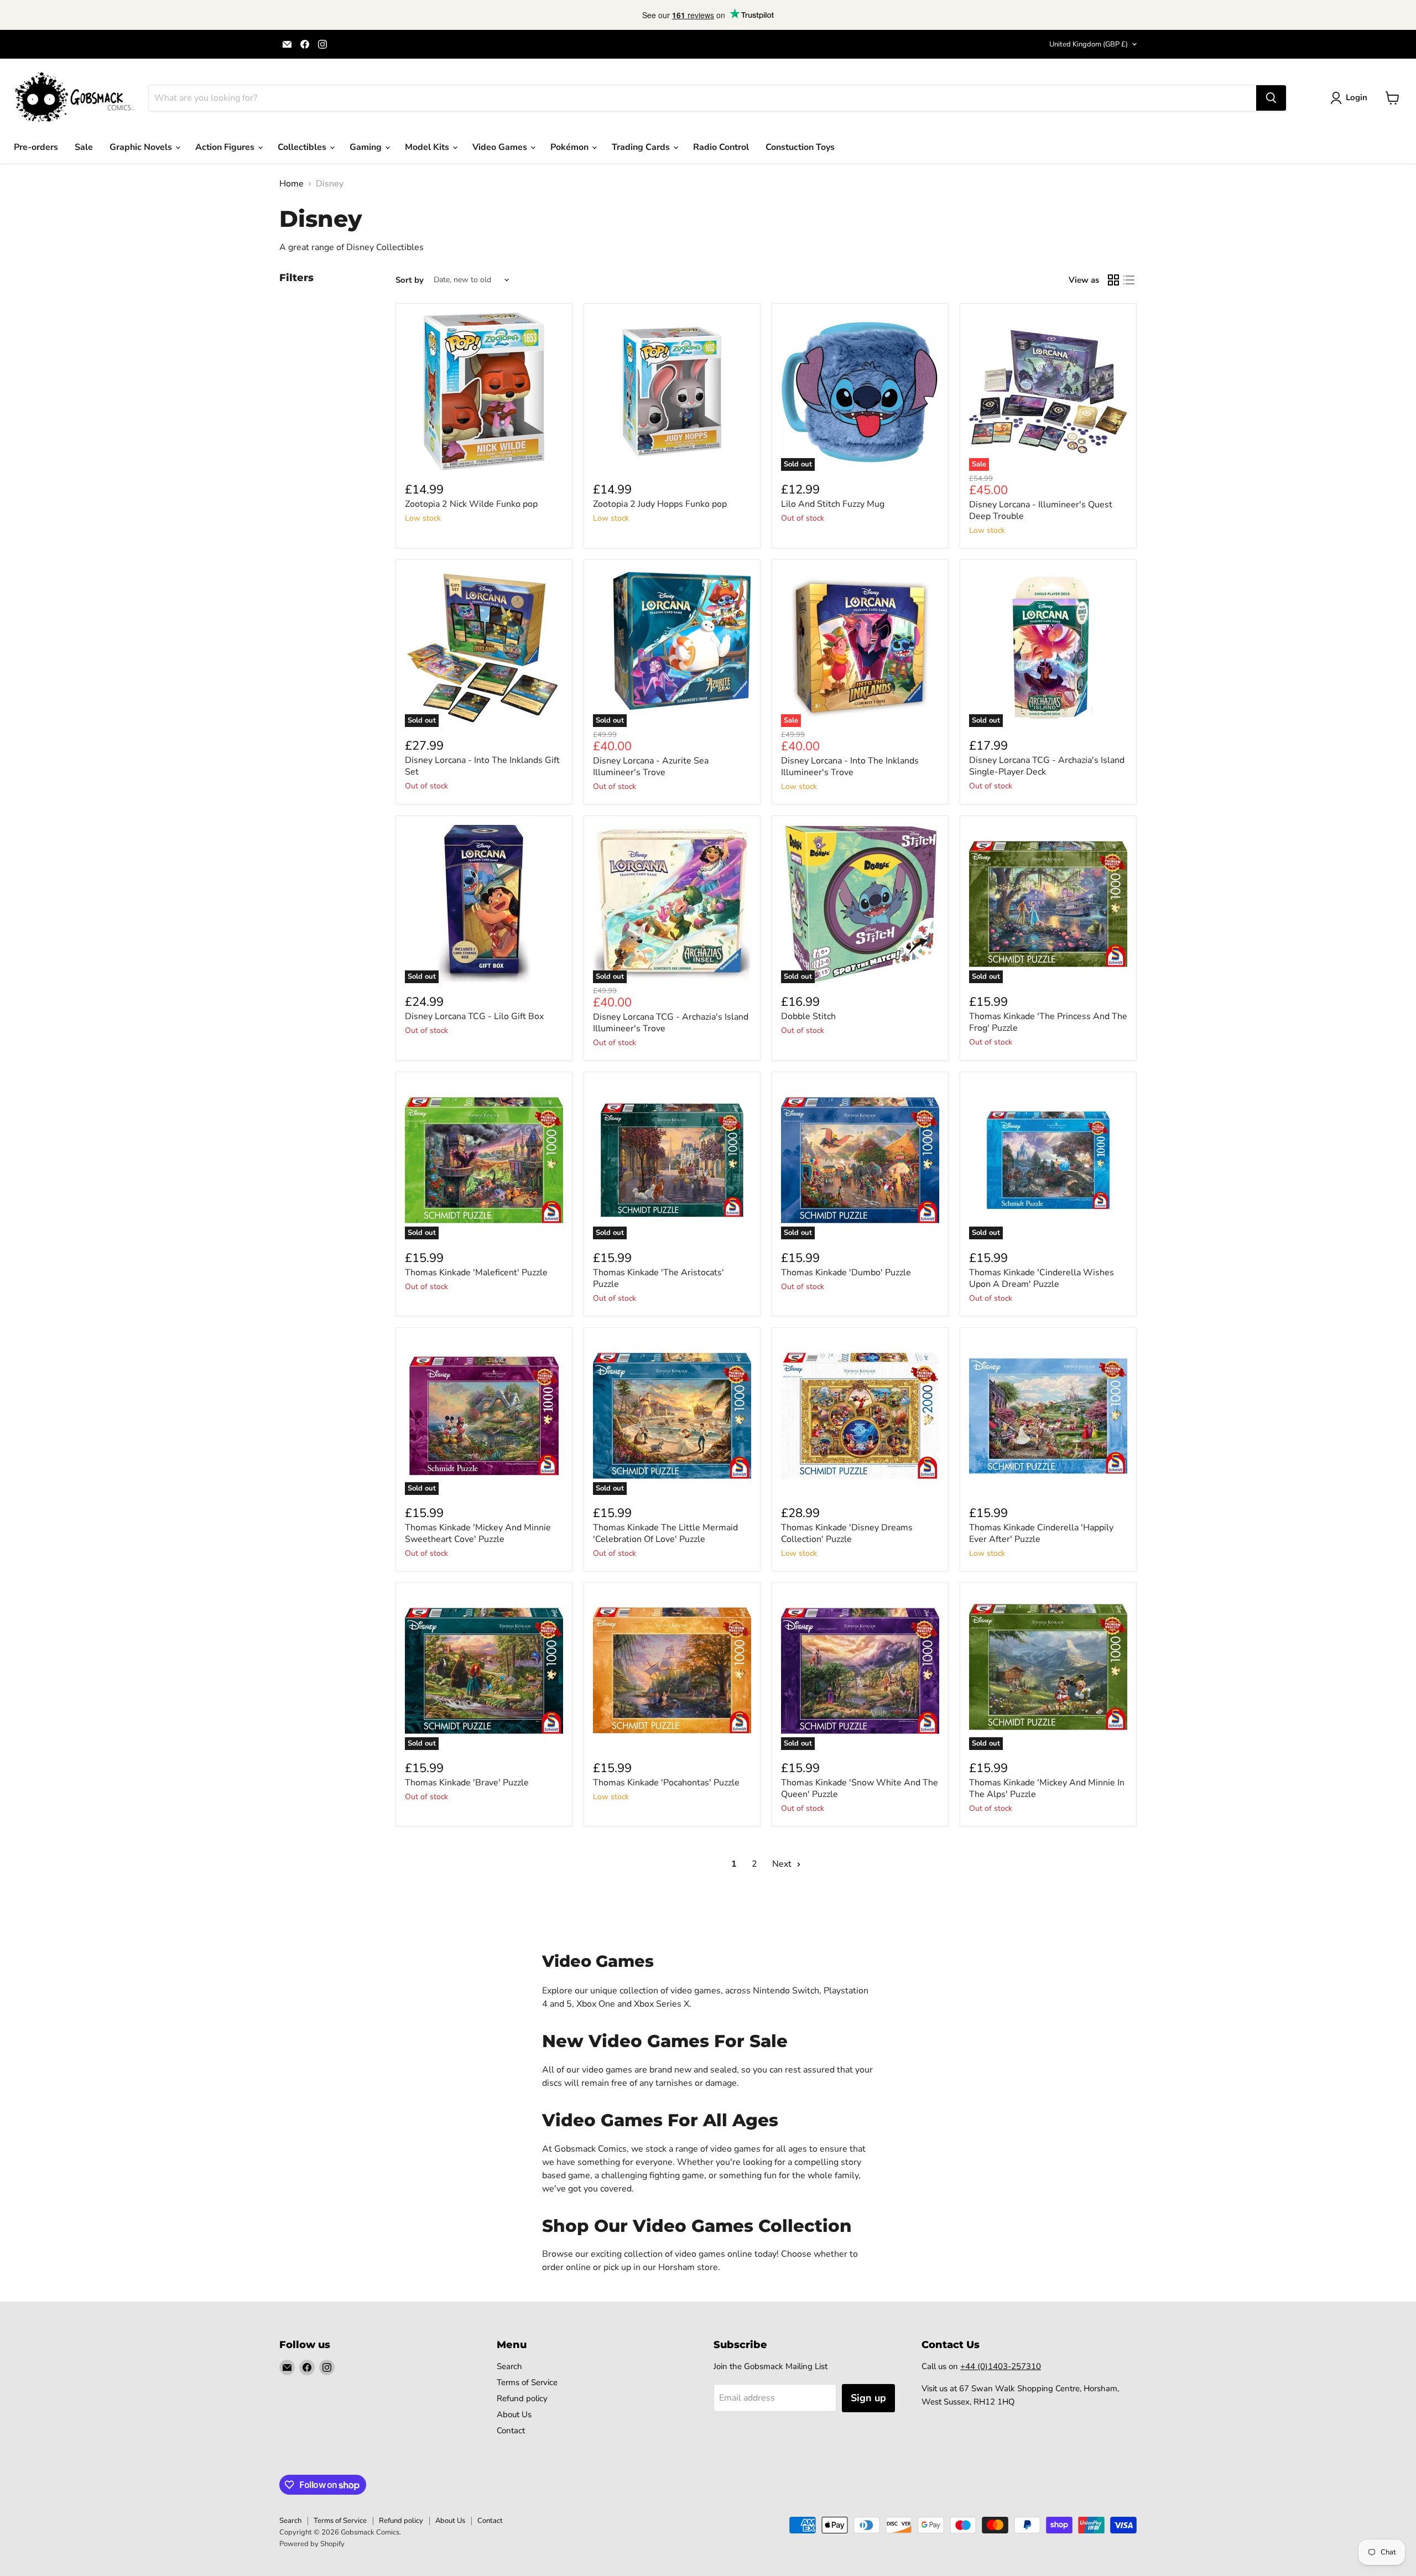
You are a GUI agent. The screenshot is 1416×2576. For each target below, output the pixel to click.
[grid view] (1113, 280)
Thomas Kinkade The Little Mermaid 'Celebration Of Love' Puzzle (665, 1533)
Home (291, 184)
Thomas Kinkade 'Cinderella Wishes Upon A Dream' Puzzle (1042, 1278)
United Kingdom (1089, 44)
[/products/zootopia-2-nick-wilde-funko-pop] (484, 392)
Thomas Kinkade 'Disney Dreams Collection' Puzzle (847, 1533)
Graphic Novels (142, 147)
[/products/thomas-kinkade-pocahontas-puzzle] (672, 1671)
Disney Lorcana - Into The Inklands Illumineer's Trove (850, 767)
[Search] (1271, 98)
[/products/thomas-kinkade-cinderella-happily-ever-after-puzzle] (1048, 1416)
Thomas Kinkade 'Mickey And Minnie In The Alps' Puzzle (1047, 1788)
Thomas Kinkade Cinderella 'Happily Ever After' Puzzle (1041, 1533)
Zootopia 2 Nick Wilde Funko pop (471, 504)
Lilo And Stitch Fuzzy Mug (833, 504)
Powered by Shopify (312, 2544)
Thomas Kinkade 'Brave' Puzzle (467, 1783)
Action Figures (226, 147)
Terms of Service (527, 2382)
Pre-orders (36, 147)
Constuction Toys (800, 147)
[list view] (1129, 280)
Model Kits (428, 147)
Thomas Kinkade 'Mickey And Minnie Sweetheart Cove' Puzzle (478, 1533)
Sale (84, 147)
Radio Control (721, 147)
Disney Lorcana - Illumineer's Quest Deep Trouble (1041, 510)
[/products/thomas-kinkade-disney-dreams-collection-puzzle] (860, 1416)
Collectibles (303, 147)
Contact (511, 2430)
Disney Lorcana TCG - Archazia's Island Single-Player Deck (1047, 766)
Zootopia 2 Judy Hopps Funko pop (660, 504)
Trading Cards (642, 147)
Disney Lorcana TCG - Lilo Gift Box (474, 1016)
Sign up (868, 2398)
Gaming (367, 147)
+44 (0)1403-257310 (1001, 2366)
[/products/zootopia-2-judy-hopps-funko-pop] (672, 392)
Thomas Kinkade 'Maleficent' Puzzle (476, 1273)
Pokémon (571, 147)
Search (509, 2366)
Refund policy (522, 2398)
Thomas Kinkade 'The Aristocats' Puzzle (658, 1278)
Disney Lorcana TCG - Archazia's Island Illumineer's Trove (671, 1023)
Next (783, 1864)
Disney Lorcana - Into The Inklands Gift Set (482, 766)
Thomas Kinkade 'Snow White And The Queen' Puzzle (860, 1788)
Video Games (501, 147)
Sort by (410, 280)
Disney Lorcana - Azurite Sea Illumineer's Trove (651, 767)
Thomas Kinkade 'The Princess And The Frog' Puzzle (1048, 1022)
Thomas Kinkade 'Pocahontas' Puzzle (666, 1783)
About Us (514, 2414)
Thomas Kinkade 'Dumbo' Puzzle (846, 1273)
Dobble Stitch (808, 1016)
